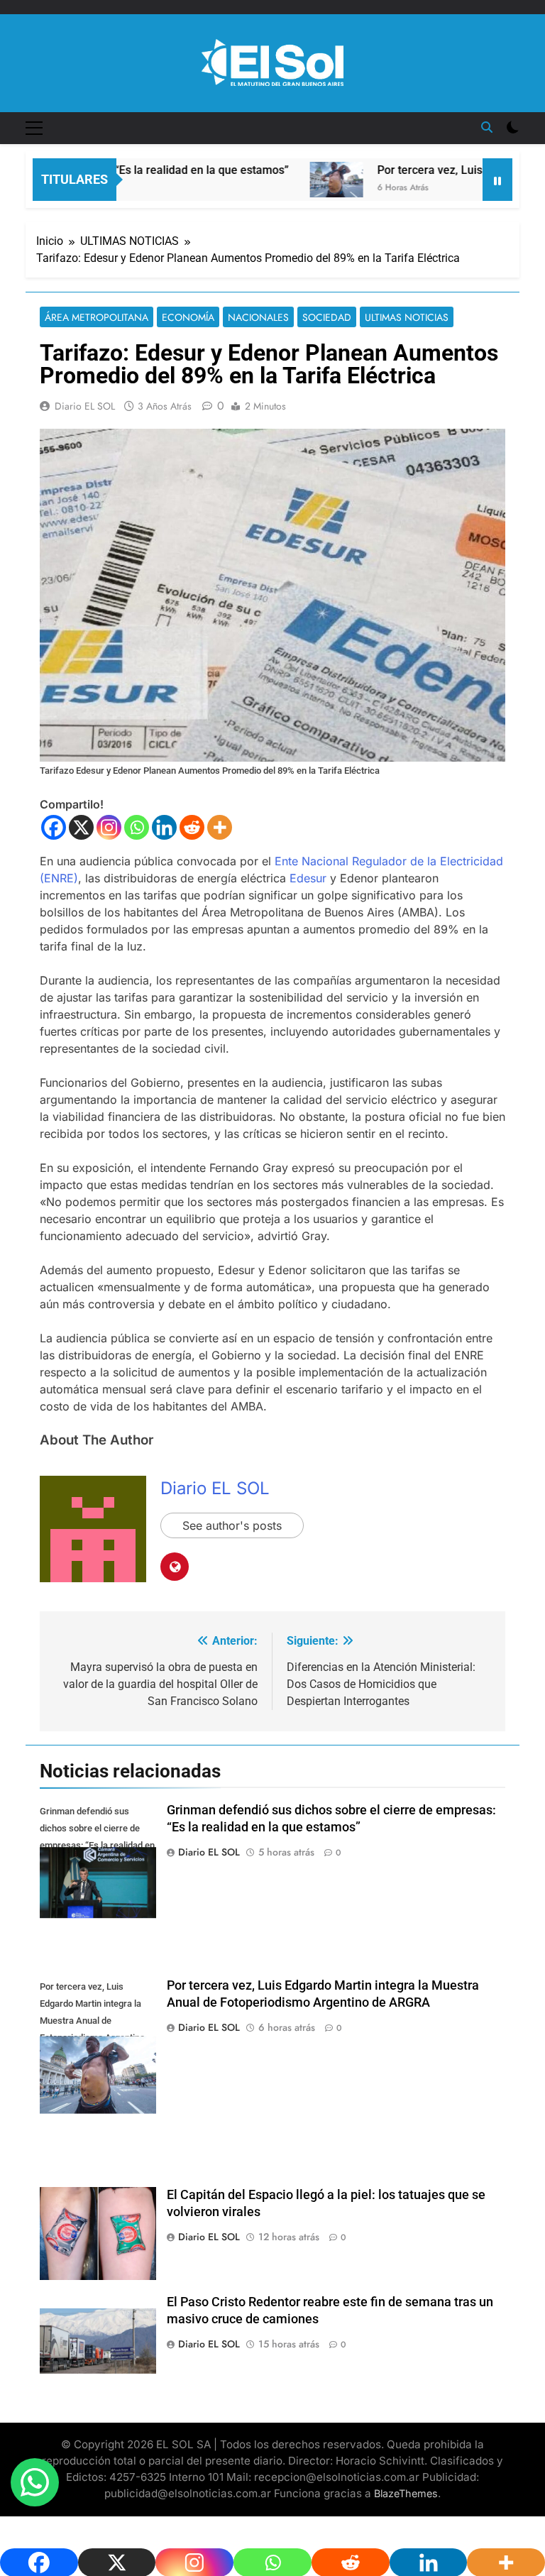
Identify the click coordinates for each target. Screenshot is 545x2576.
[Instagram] (109, 827)
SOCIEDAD (327, 317)
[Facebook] (54, 827)
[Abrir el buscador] (487, 127)
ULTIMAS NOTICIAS (407, 317)
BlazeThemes (406, 2493)
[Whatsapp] (137, 827)
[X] (81, 827)
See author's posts (232, 1525)
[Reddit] (192, 827)
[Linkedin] (164, 827)
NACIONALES (258, 317)
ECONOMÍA (188, 317)
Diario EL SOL (85, 406)
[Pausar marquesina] (497, 180)
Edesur (310, 878)
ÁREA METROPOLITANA (97, 317)
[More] (220, 827)
